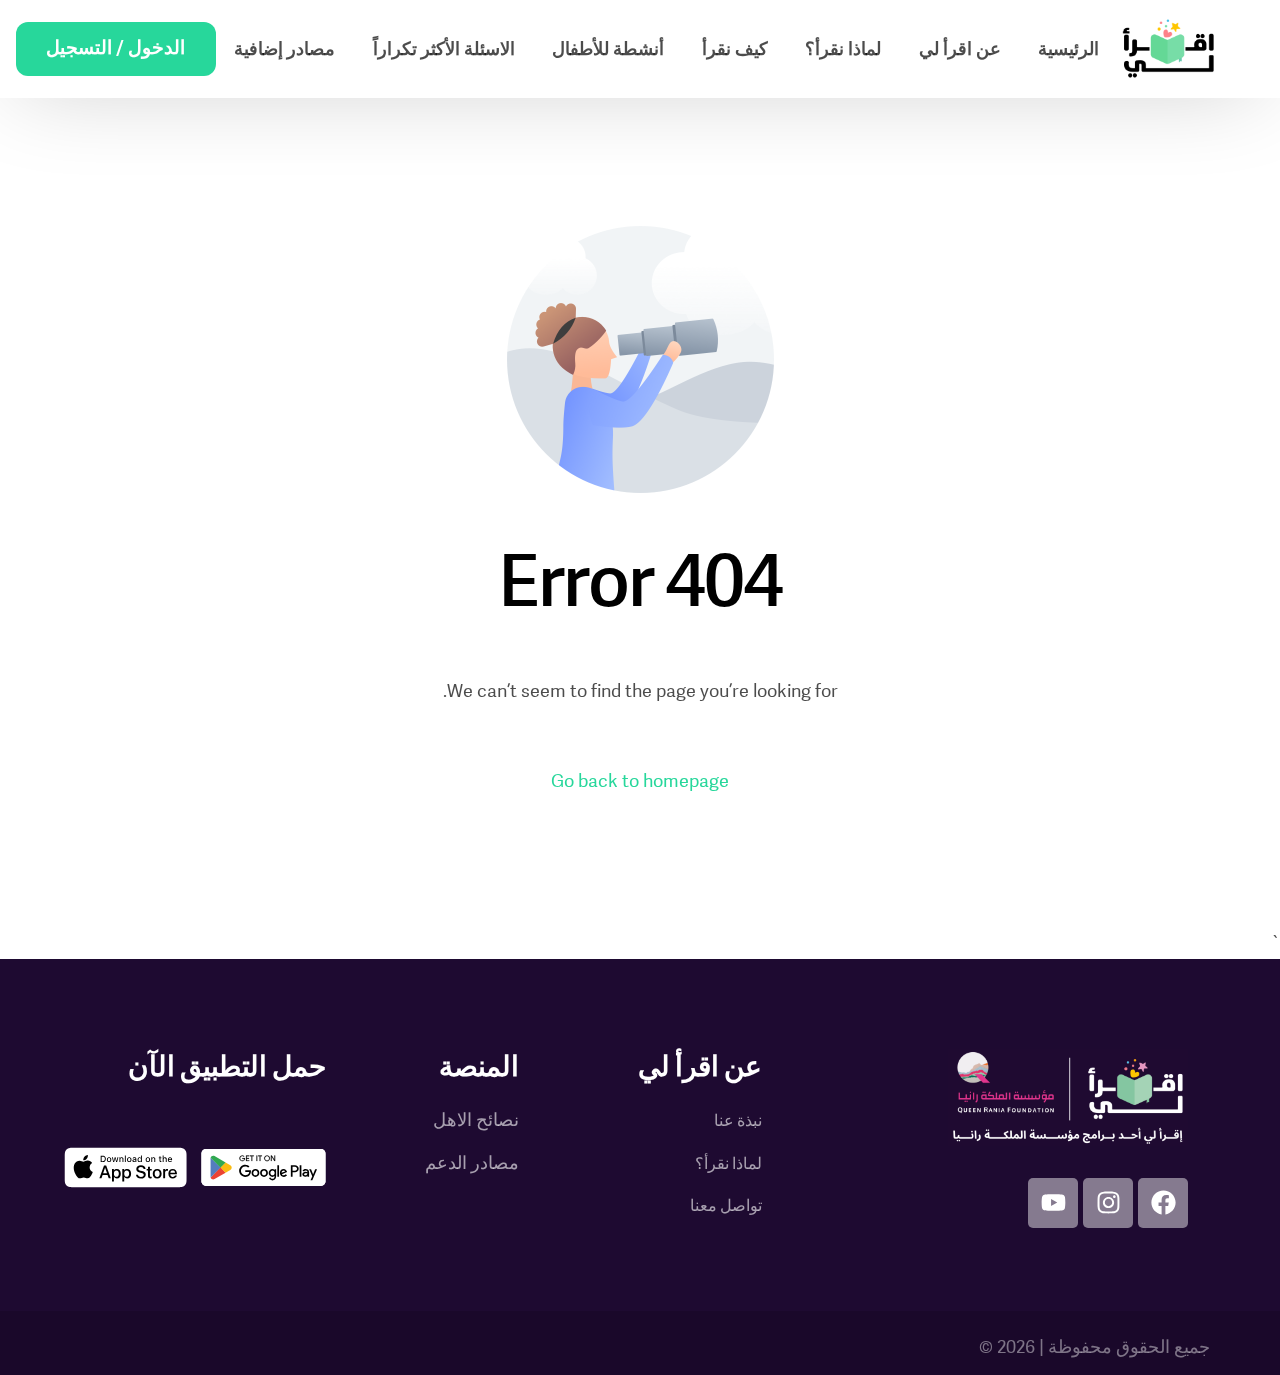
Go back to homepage (640, 781)
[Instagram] (1108, 1203)
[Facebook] (1163, 1203)
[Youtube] (1053, 1203)
